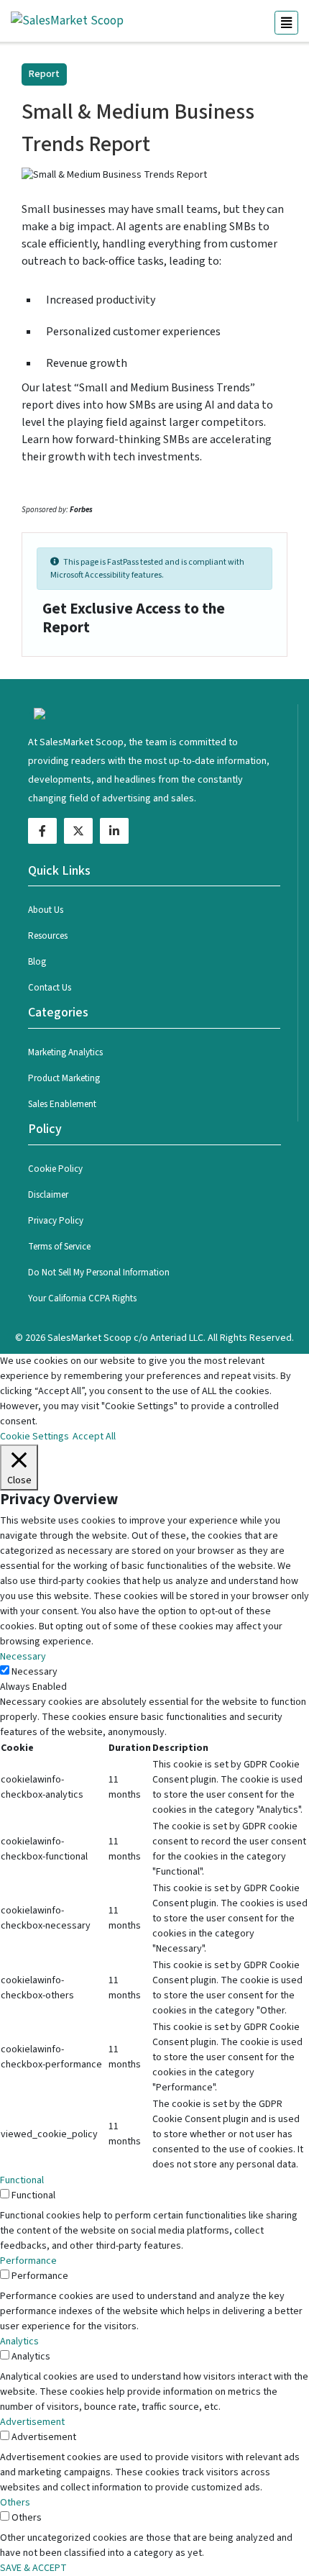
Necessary (34, 1672)
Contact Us (50, 988)
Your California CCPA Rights (82, 1298)
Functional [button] (22, 2180)
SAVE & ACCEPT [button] (33, 2568)
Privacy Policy (56, 1221)
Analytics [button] (19, 2341)
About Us (46, 910)
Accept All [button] (94, 1437)
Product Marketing (64, 1078)
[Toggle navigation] (286, 23)
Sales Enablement (62, 1104)
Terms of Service (59, 1247)
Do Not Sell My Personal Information (99, 1273)
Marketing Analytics (65, 1052)
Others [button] (15, 2503)
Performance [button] (28, 2261)
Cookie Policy (55, 1169)
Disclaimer (48, 1195)
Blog (37, 962)
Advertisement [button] (32, 2422)
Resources (48, 936)
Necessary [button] (23, 1657)
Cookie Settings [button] (34, 1437)
